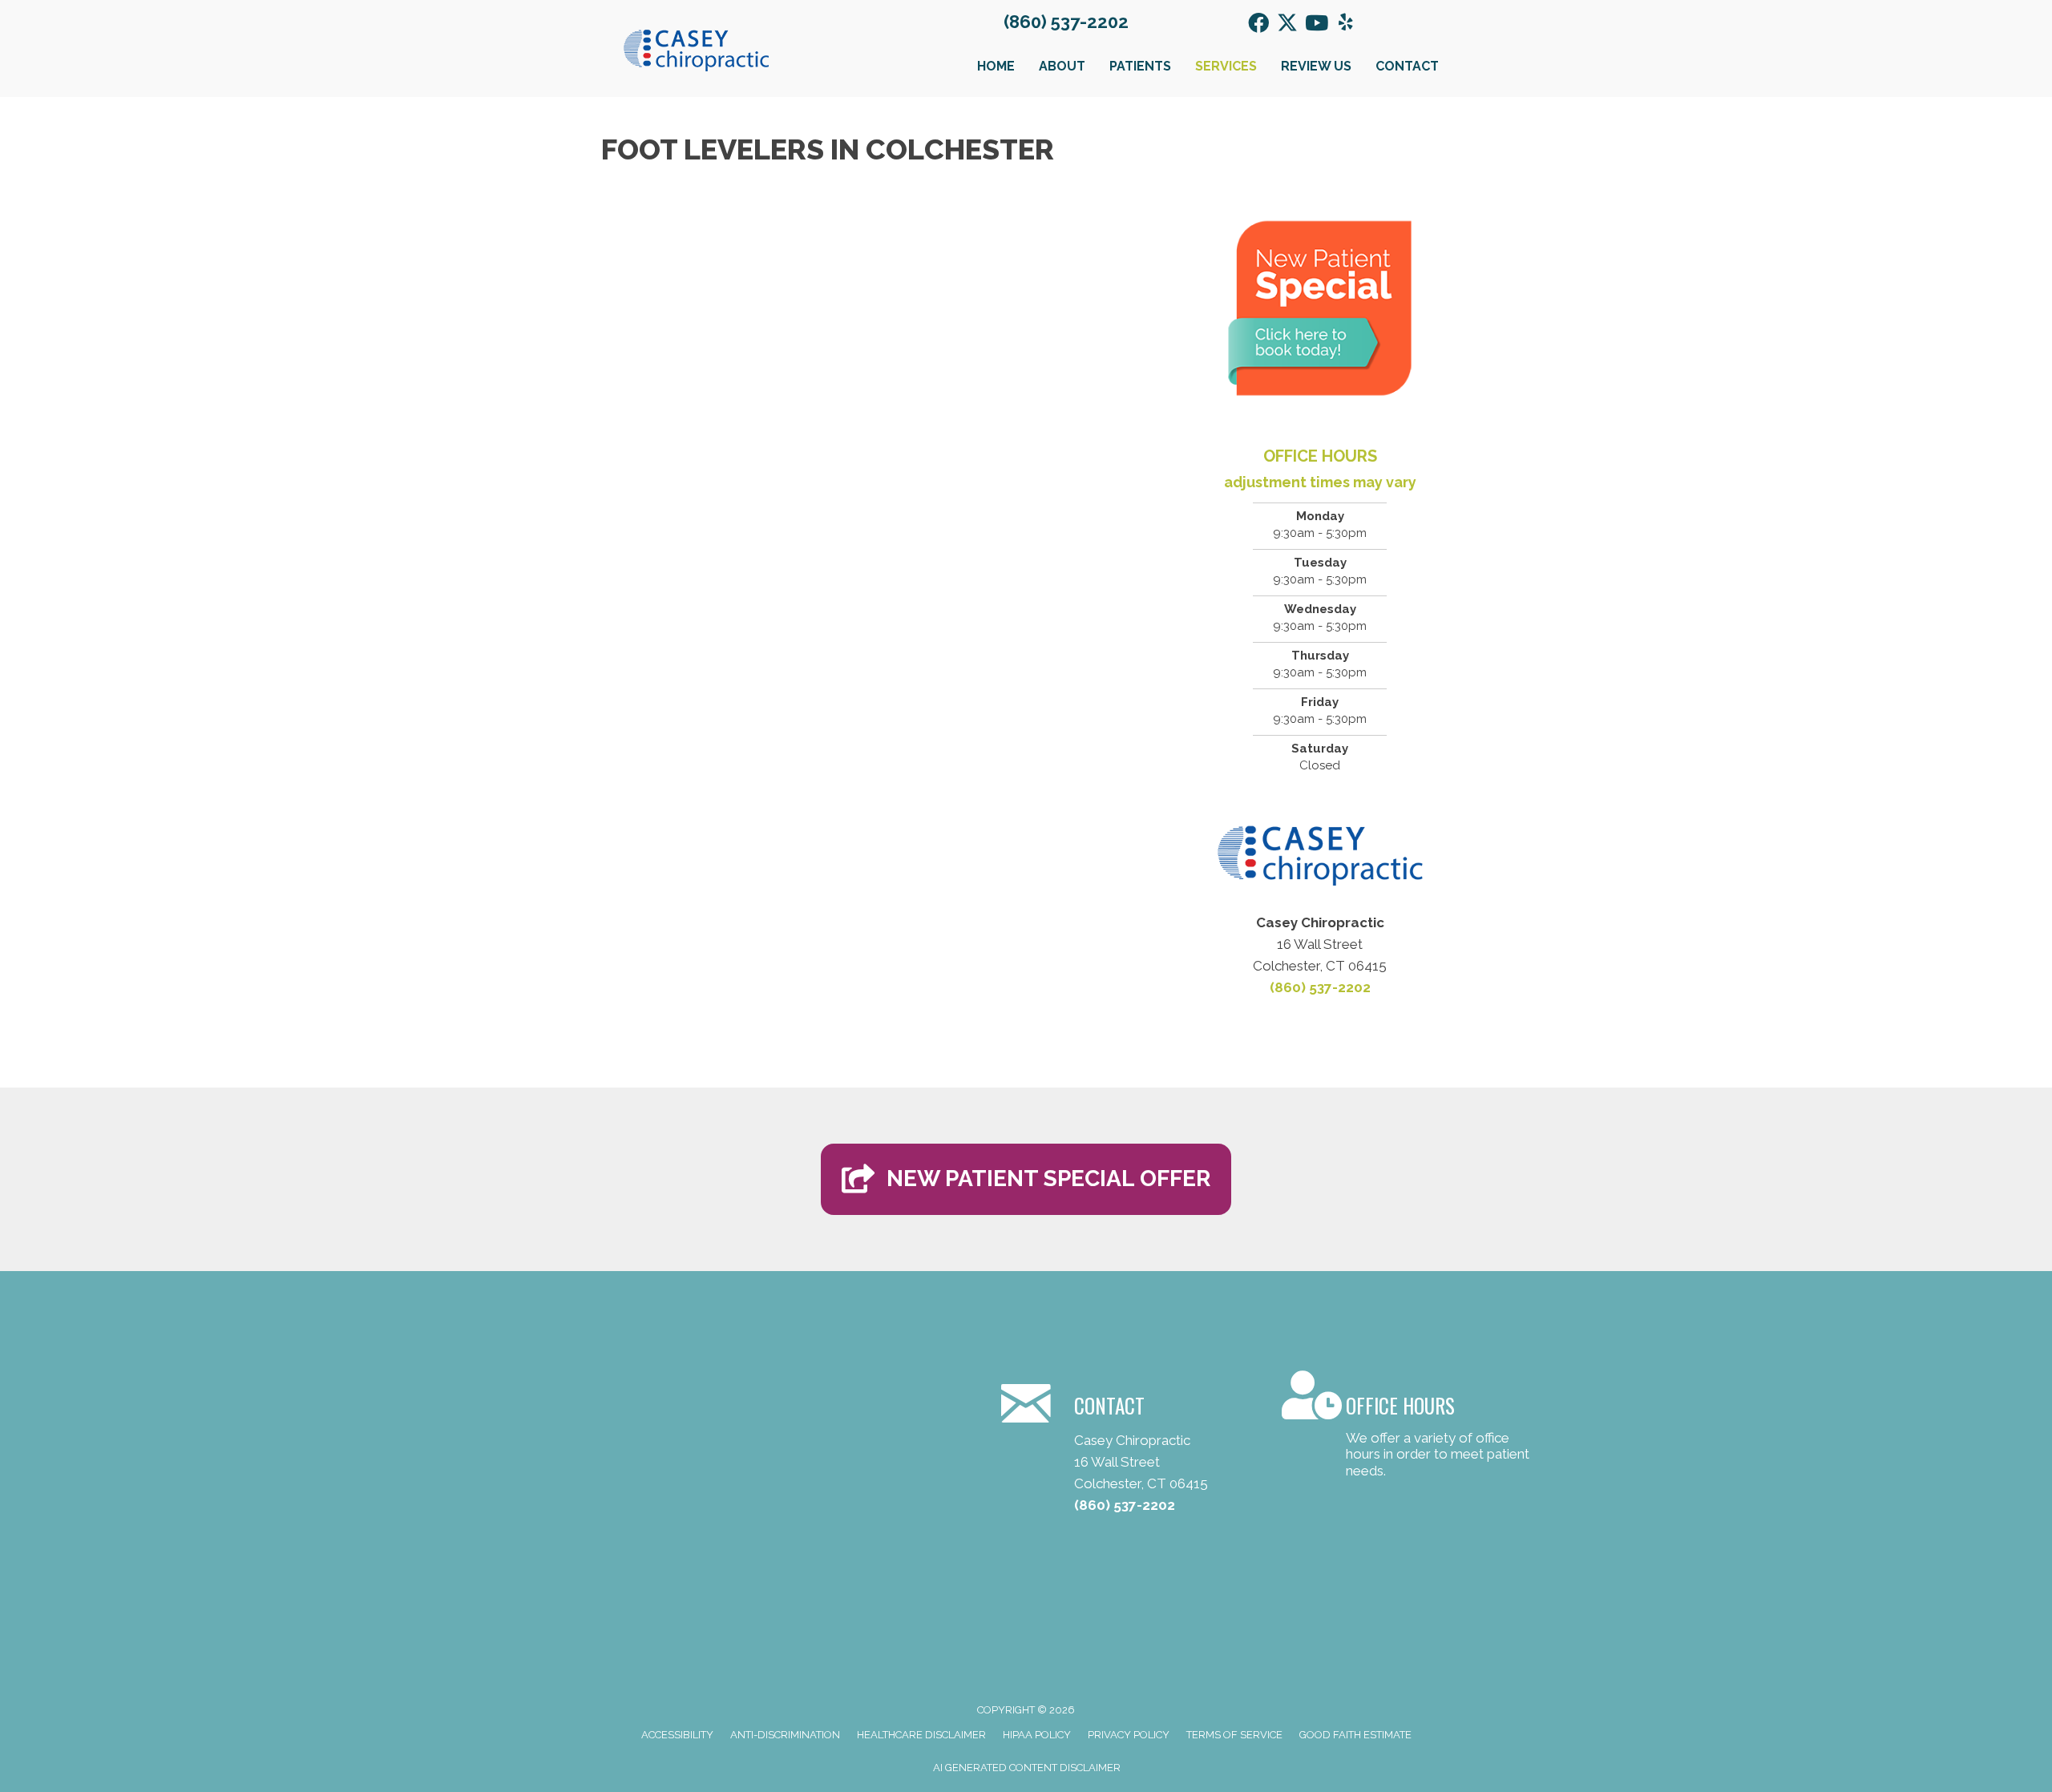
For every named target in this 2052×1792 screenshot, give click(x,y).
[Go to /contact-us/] (1406, 1427)
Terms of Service (1234, 1735)
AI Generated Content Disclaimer (1027, 1768)
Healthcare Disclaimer (921, 1735)
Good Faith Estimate (1355, 1735)
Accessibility (677, 1735)
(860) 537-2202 (1066, 22)
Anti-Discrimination (785, 1735)
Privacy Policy (1129, 1735)
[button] (1258, 22)
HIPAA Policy (1037, 1735)
